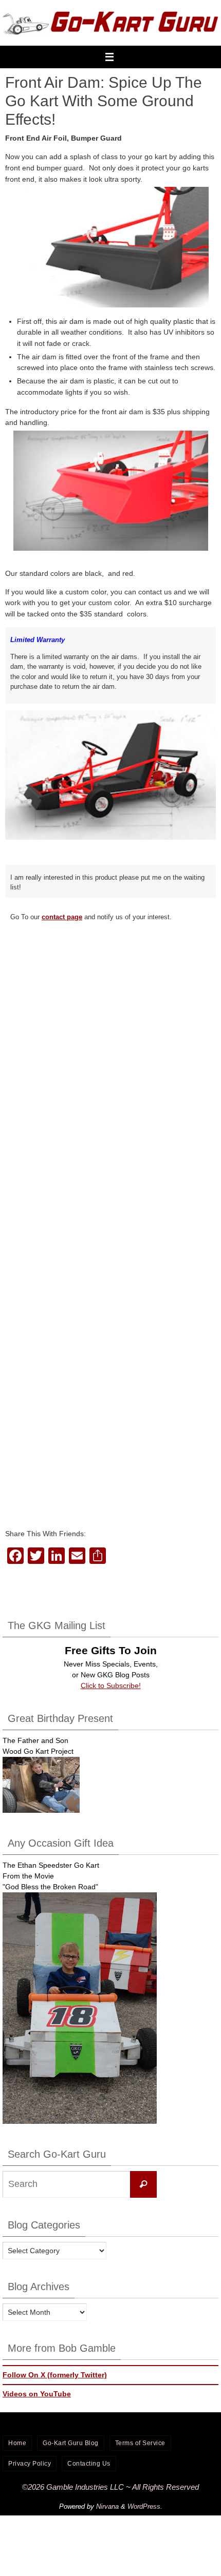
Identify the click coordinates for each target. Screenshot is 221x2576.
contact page (62, 917)
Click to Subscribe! (111, 1686)
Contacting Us (89, 2464)
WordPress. (145, 2506)
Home (17, 2443)
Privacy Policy (30, 2464)
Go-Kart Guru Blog (71, 2443)
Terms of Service (140, 2443)
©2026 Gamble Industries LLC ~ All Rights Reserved (110, 2487)
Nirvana (107, 2506)
